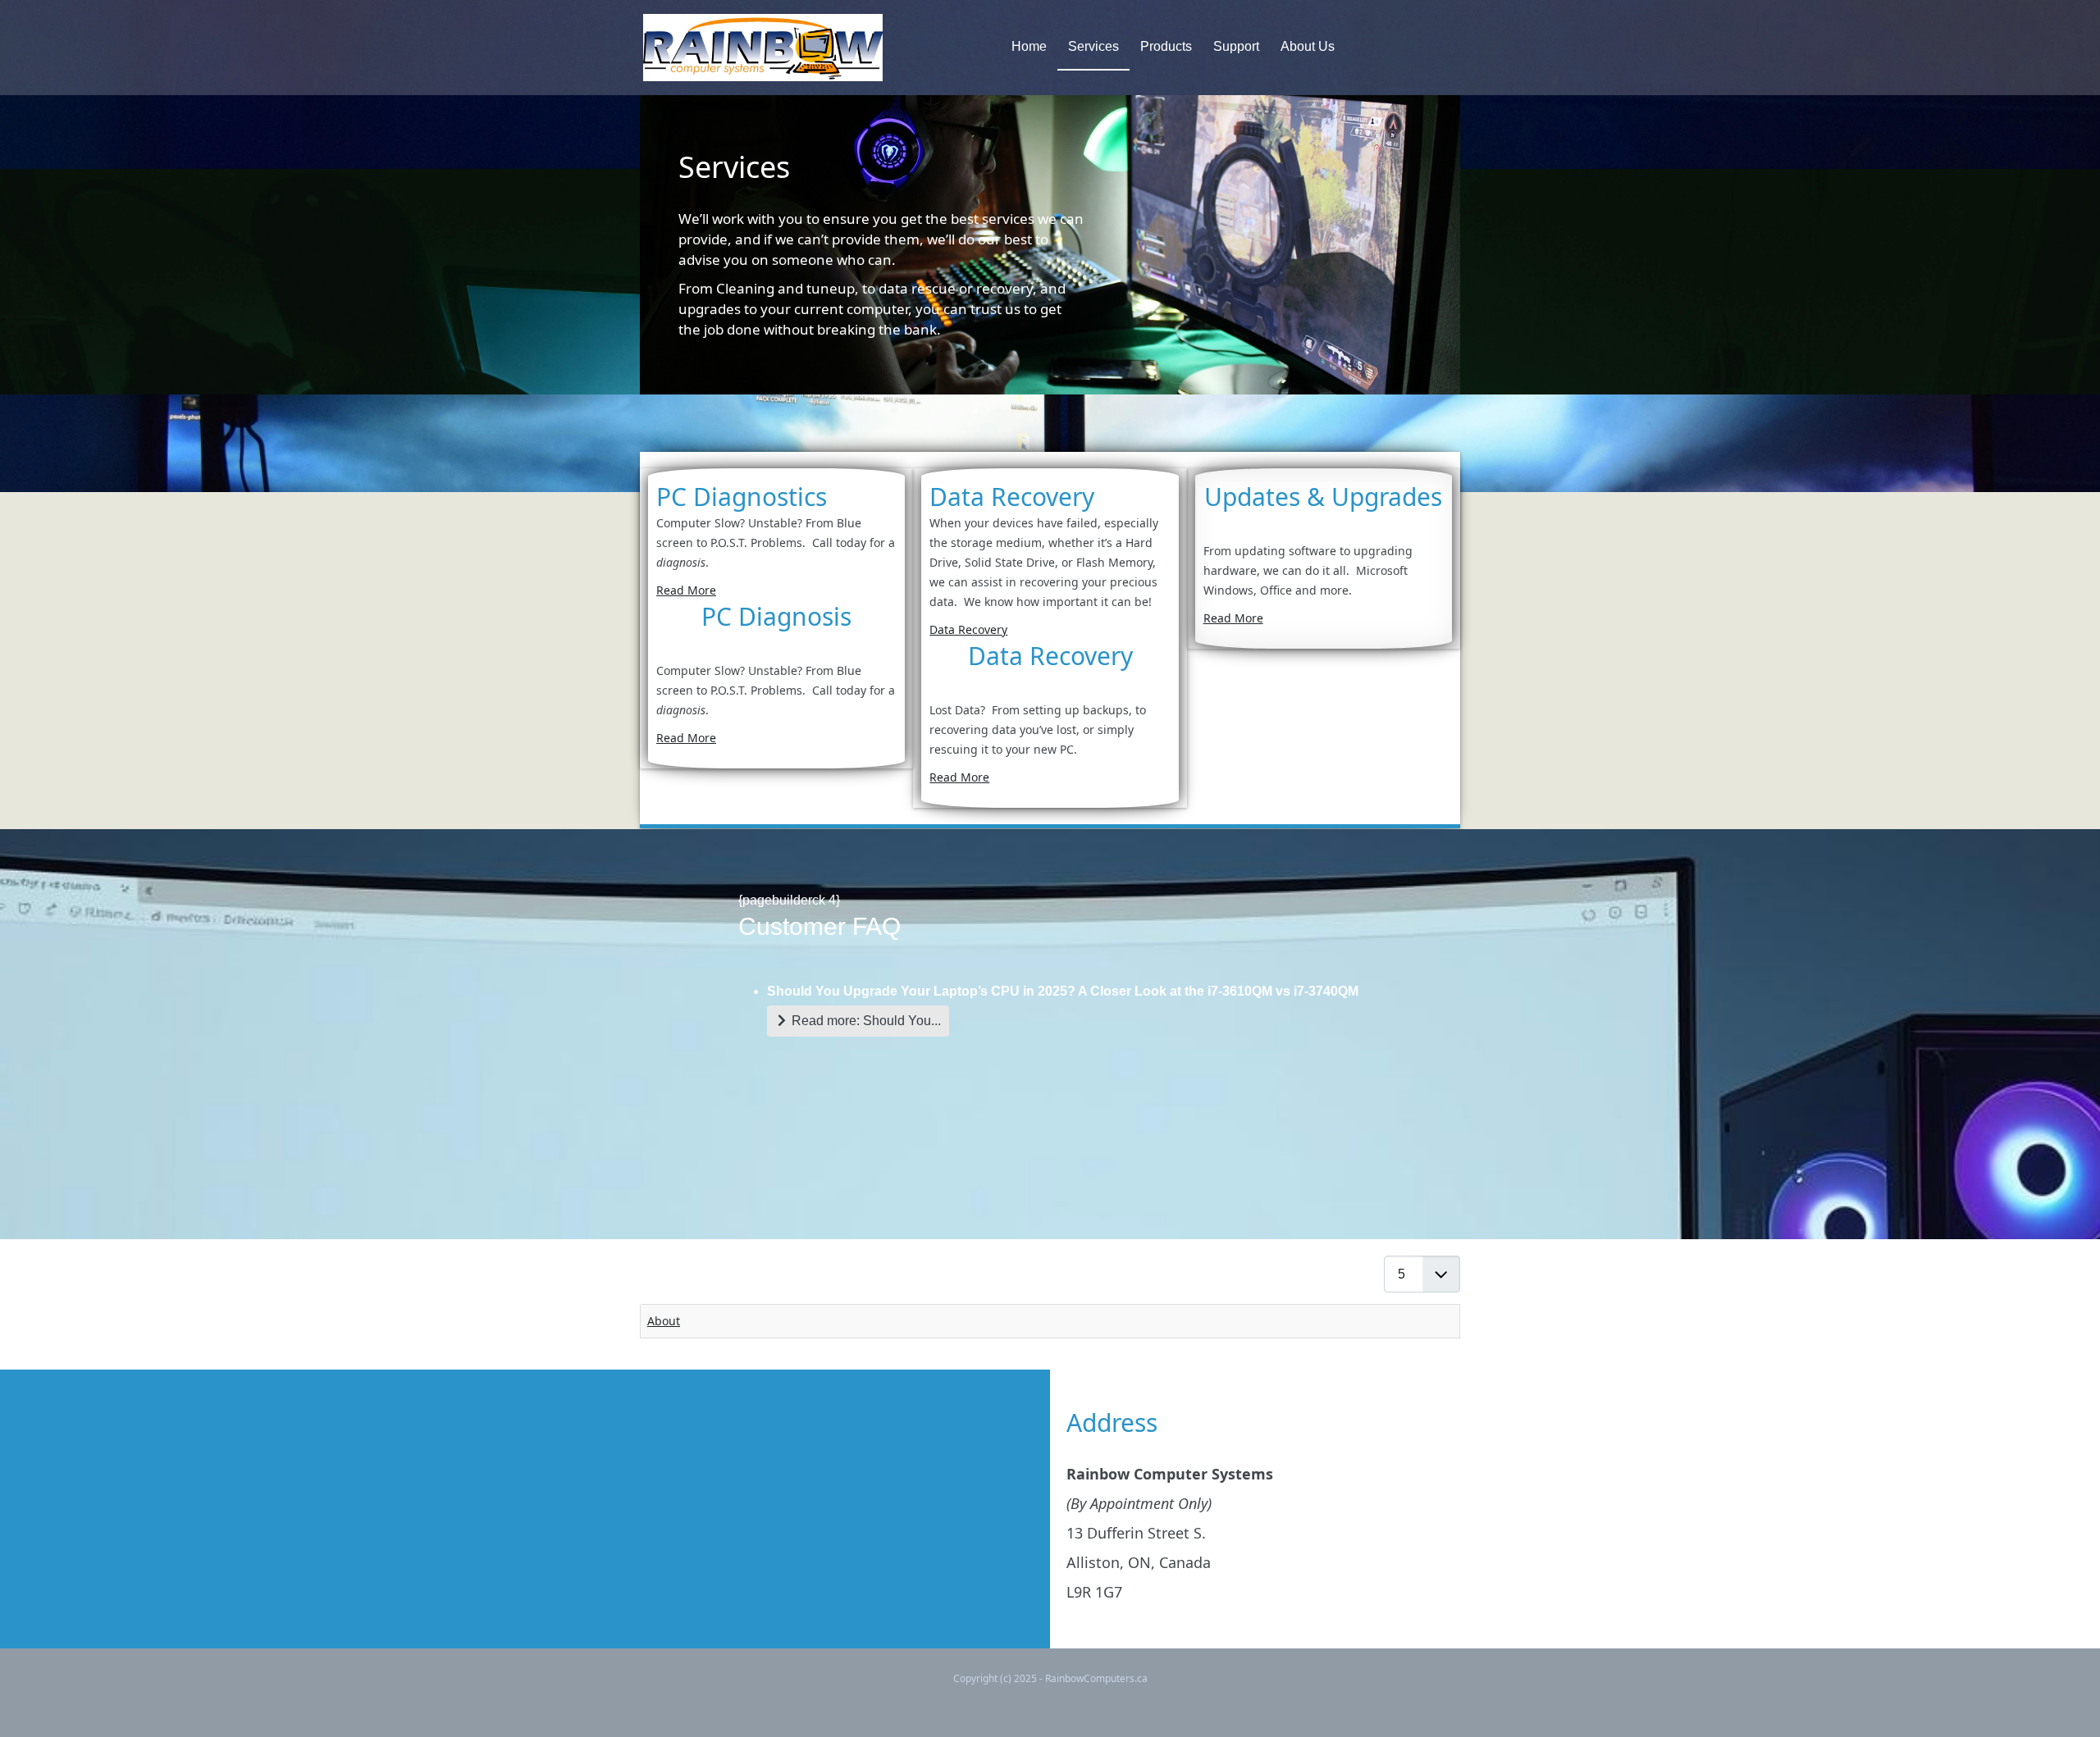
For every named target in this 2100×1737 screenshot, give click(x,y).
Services (1093, 46)
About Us (1308, 46)
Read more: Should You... (865, 1021)
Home (1029, 46)
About (664, 1321)
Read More (686, 590)
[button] (2063, 1700)
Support (1236, 46)
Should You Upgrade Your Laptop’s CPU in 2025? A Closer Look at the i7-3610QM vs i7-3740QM (1063, 991)
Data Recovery (968, 629)
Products (1166, 46)
